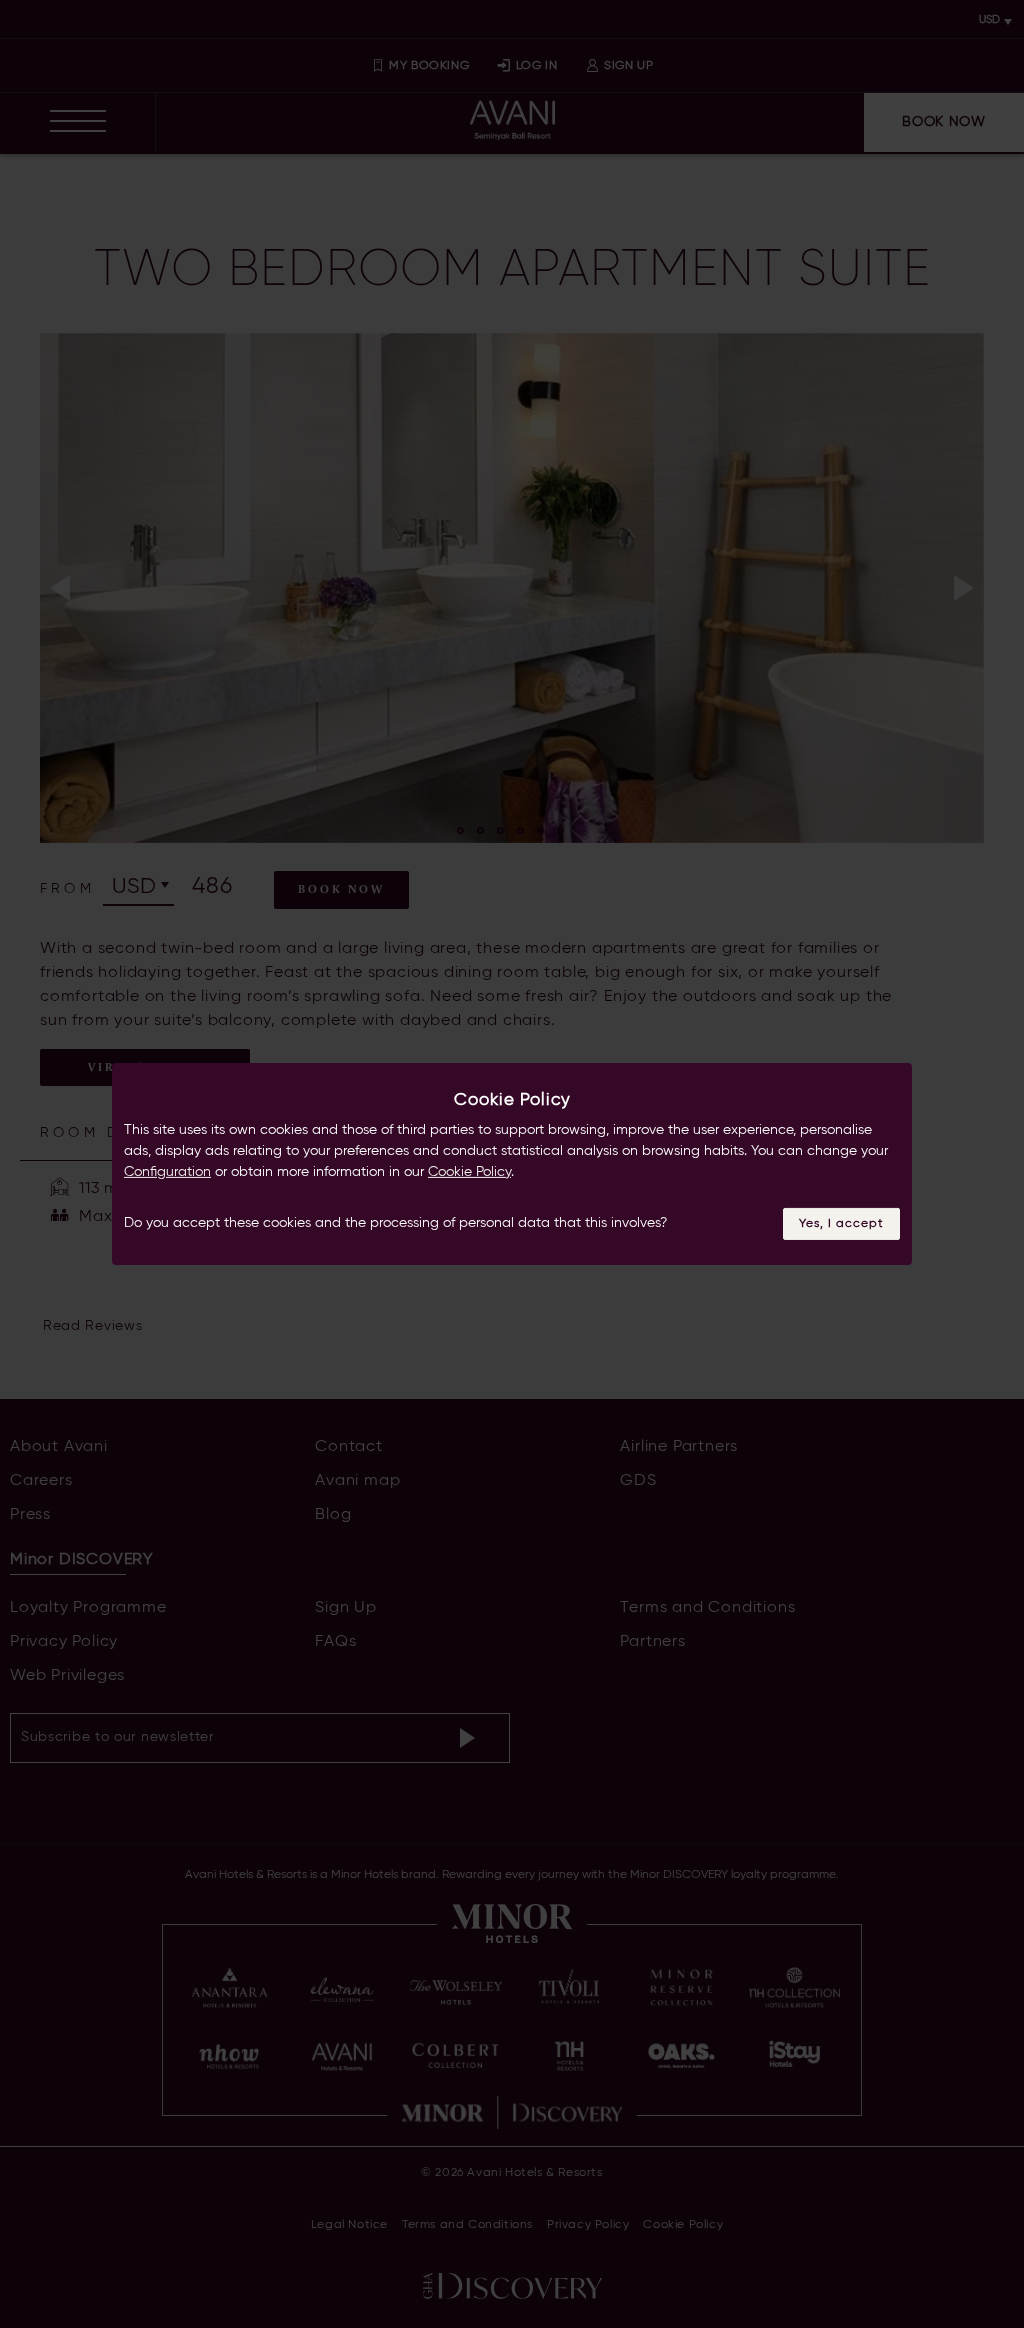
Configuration (167, 1172)
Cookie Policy (469, 1172)
